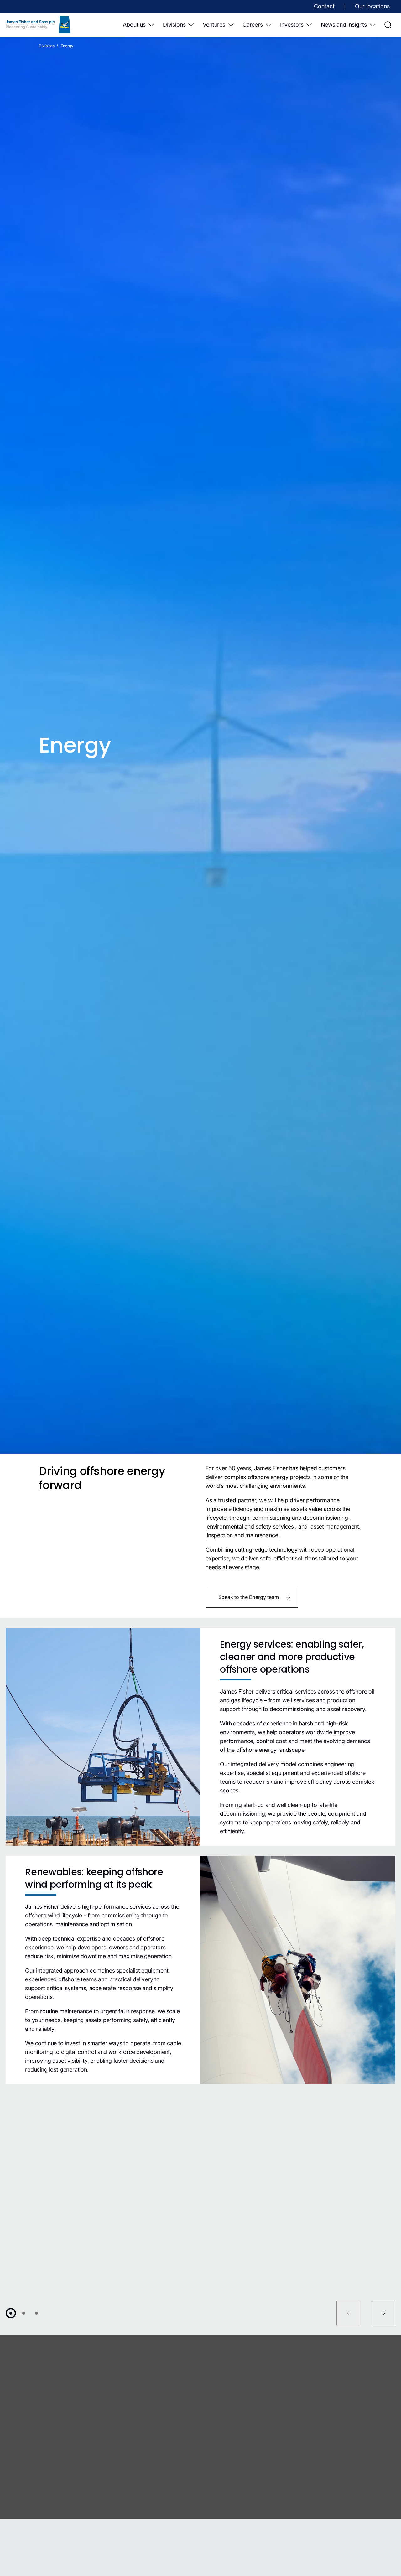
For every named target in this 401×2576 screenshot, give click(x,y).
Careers (253, 25)
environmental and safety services (250, 1526)
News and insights (344, 25)
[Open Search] (388, 25)
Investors (292, 25)
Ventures (214, 25)
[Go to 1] (11, 2313)
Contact (324, 6)
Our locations (372, 6)
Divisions (174, 25)
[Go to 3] (36, 2313)
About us (134, 25)
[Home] (38, 25)
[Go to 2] (24, 2313)
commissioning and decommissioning (300, 1518)
